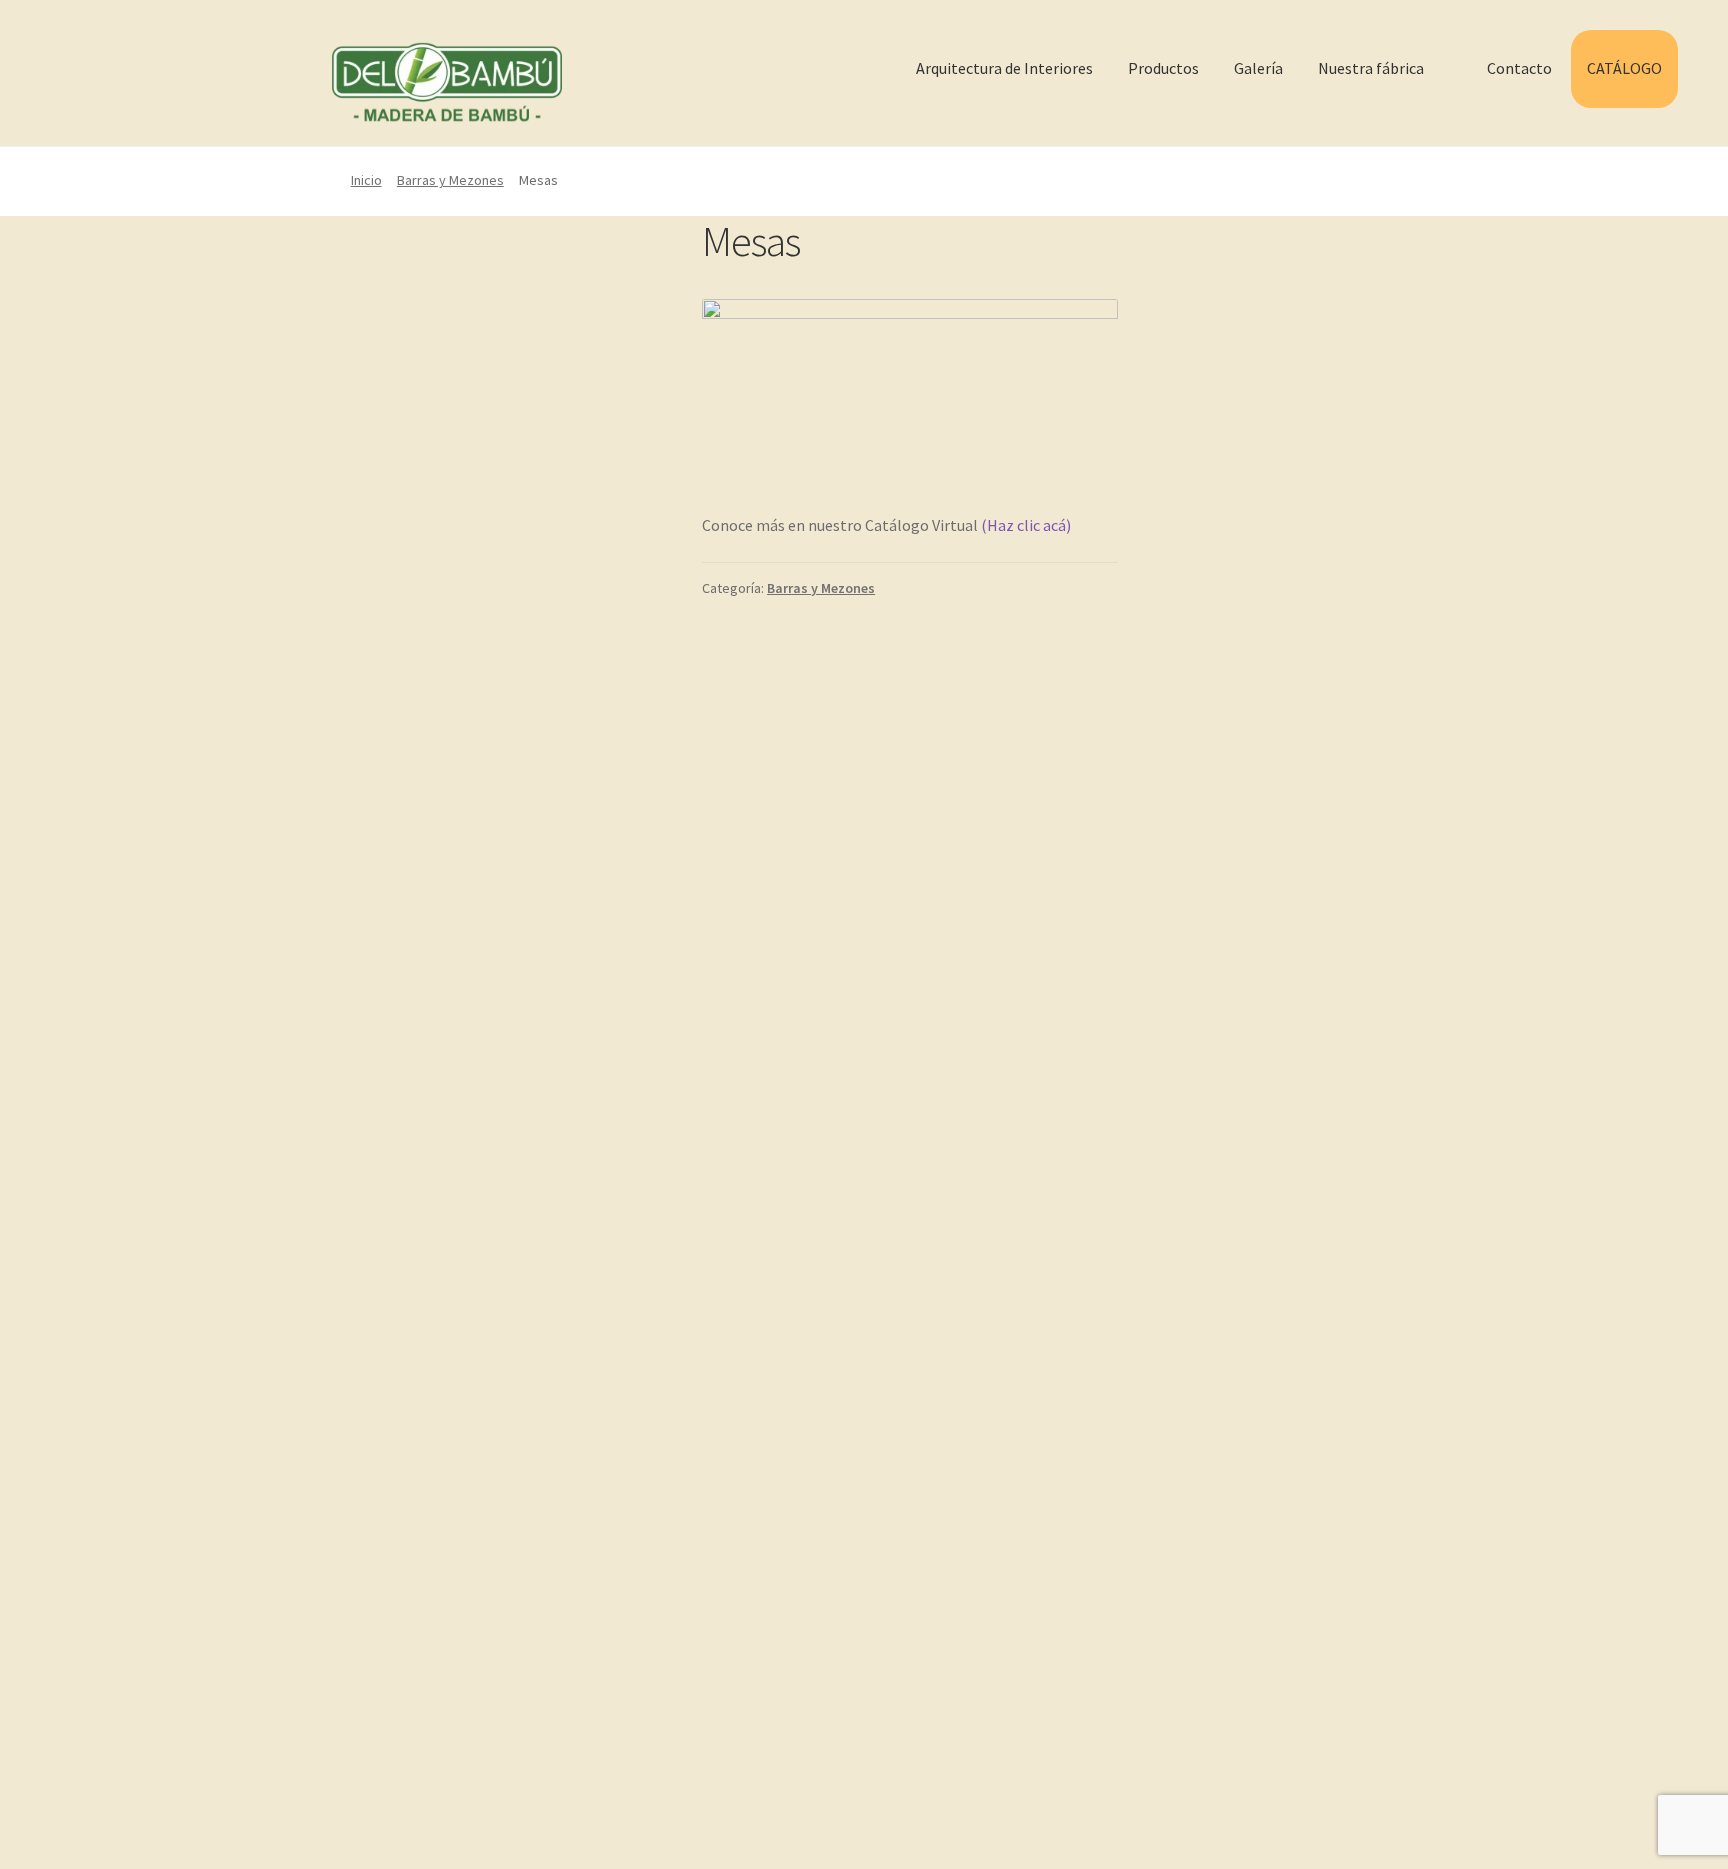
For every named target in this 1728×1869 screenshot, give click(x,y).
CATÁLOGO (1624, 68)
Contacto (1519, 68)
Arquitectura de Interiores (1004, 68)
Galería (1258, 68)
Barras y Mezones (450, 180)
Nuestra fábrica (1371, 68)
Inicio (366, 180)
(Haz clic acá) (1024, 525)
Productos (1163, 68)
